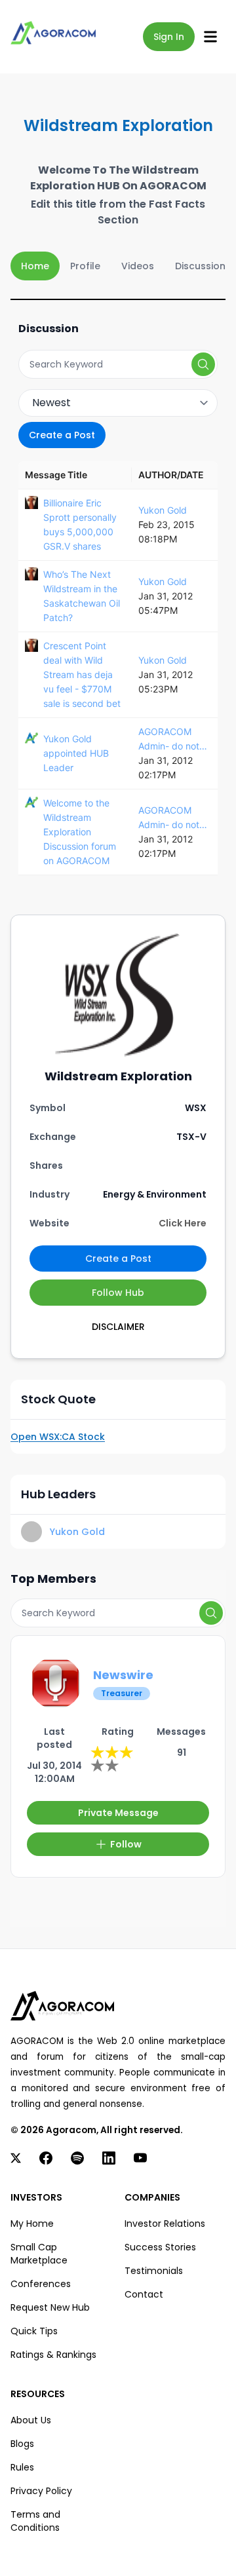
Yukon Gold (163, 510)
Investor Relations (165, 2224)
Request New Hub (50, 2307)
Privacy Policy (41, 2491)
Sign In (169, 37)
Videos (138, 266)
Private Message (118, 1813)
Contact (144, 2294)
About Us (31, 2420)
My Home (32, 2224)
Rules (22, 2467)
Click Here (183, 1223)
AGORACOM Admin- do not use (169, 740)
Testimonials (154, 2271)
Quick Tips (34, 2331)
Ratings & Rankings (53, 2355)
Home (35, 266)
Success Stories (160, 2247)
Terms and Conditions (35, 2521)
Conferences (41, 2284)
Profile (85, 266)
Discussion (200, 266)
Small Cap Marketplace (39, 2254)
